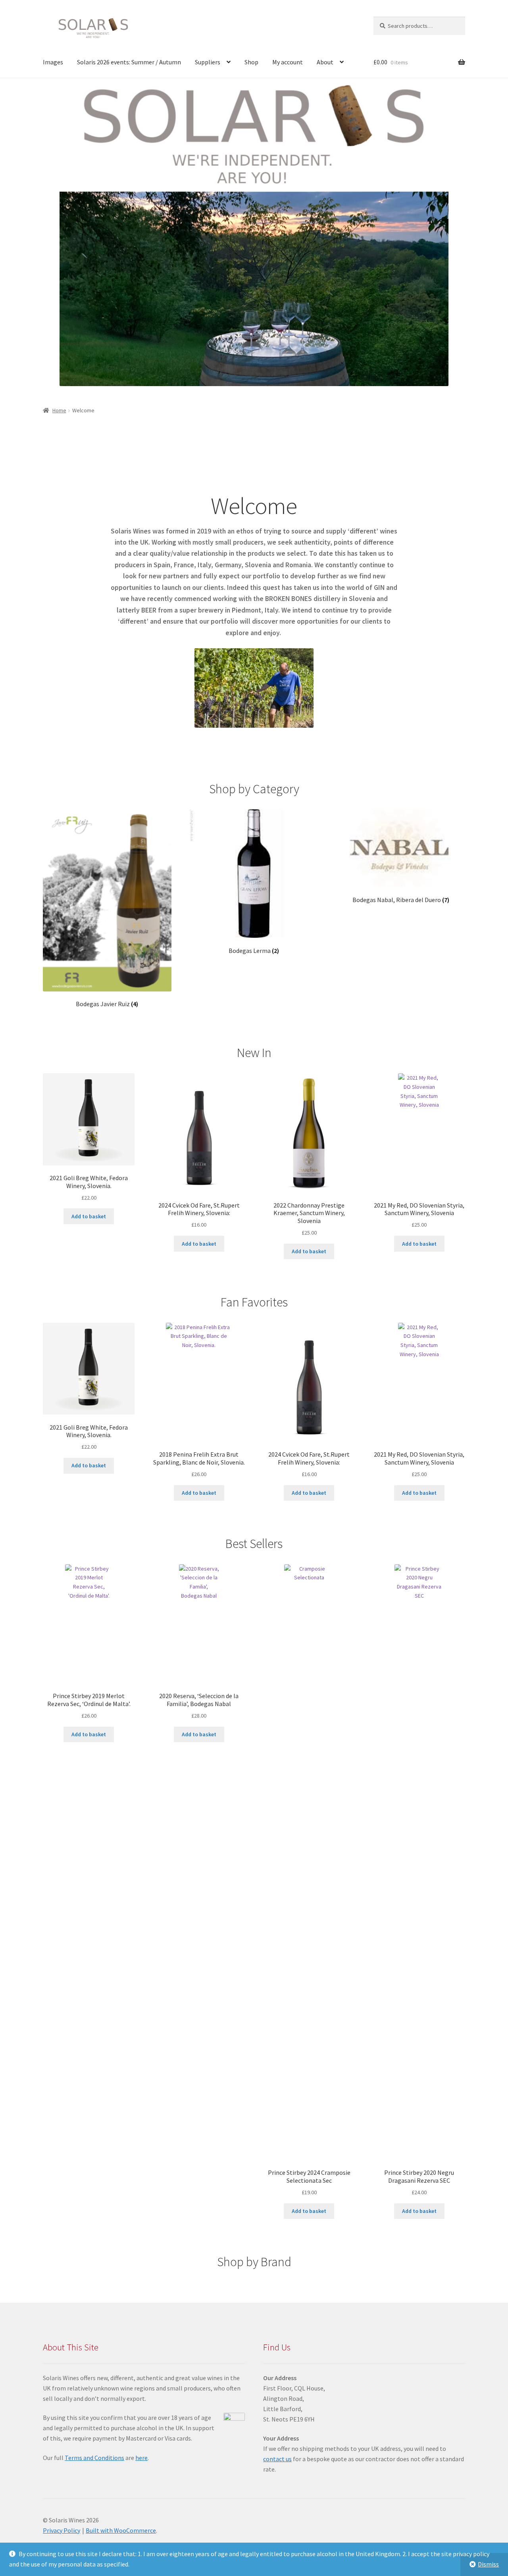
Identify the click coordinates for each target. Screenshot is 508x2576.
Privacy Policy (62, 2530)
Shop (251, 62)
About (325, 62)
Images (53, 62)
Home (59, 410)
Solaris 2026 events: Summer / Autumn (129, 62)
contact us (277, 2459)
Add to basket (89, 1216)
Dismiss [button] (488, 2564)
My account (288, 62)
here (141, 2458)
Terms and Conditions (94, 2458)
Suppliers (208, 62)
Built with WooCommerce (121, 2530)
